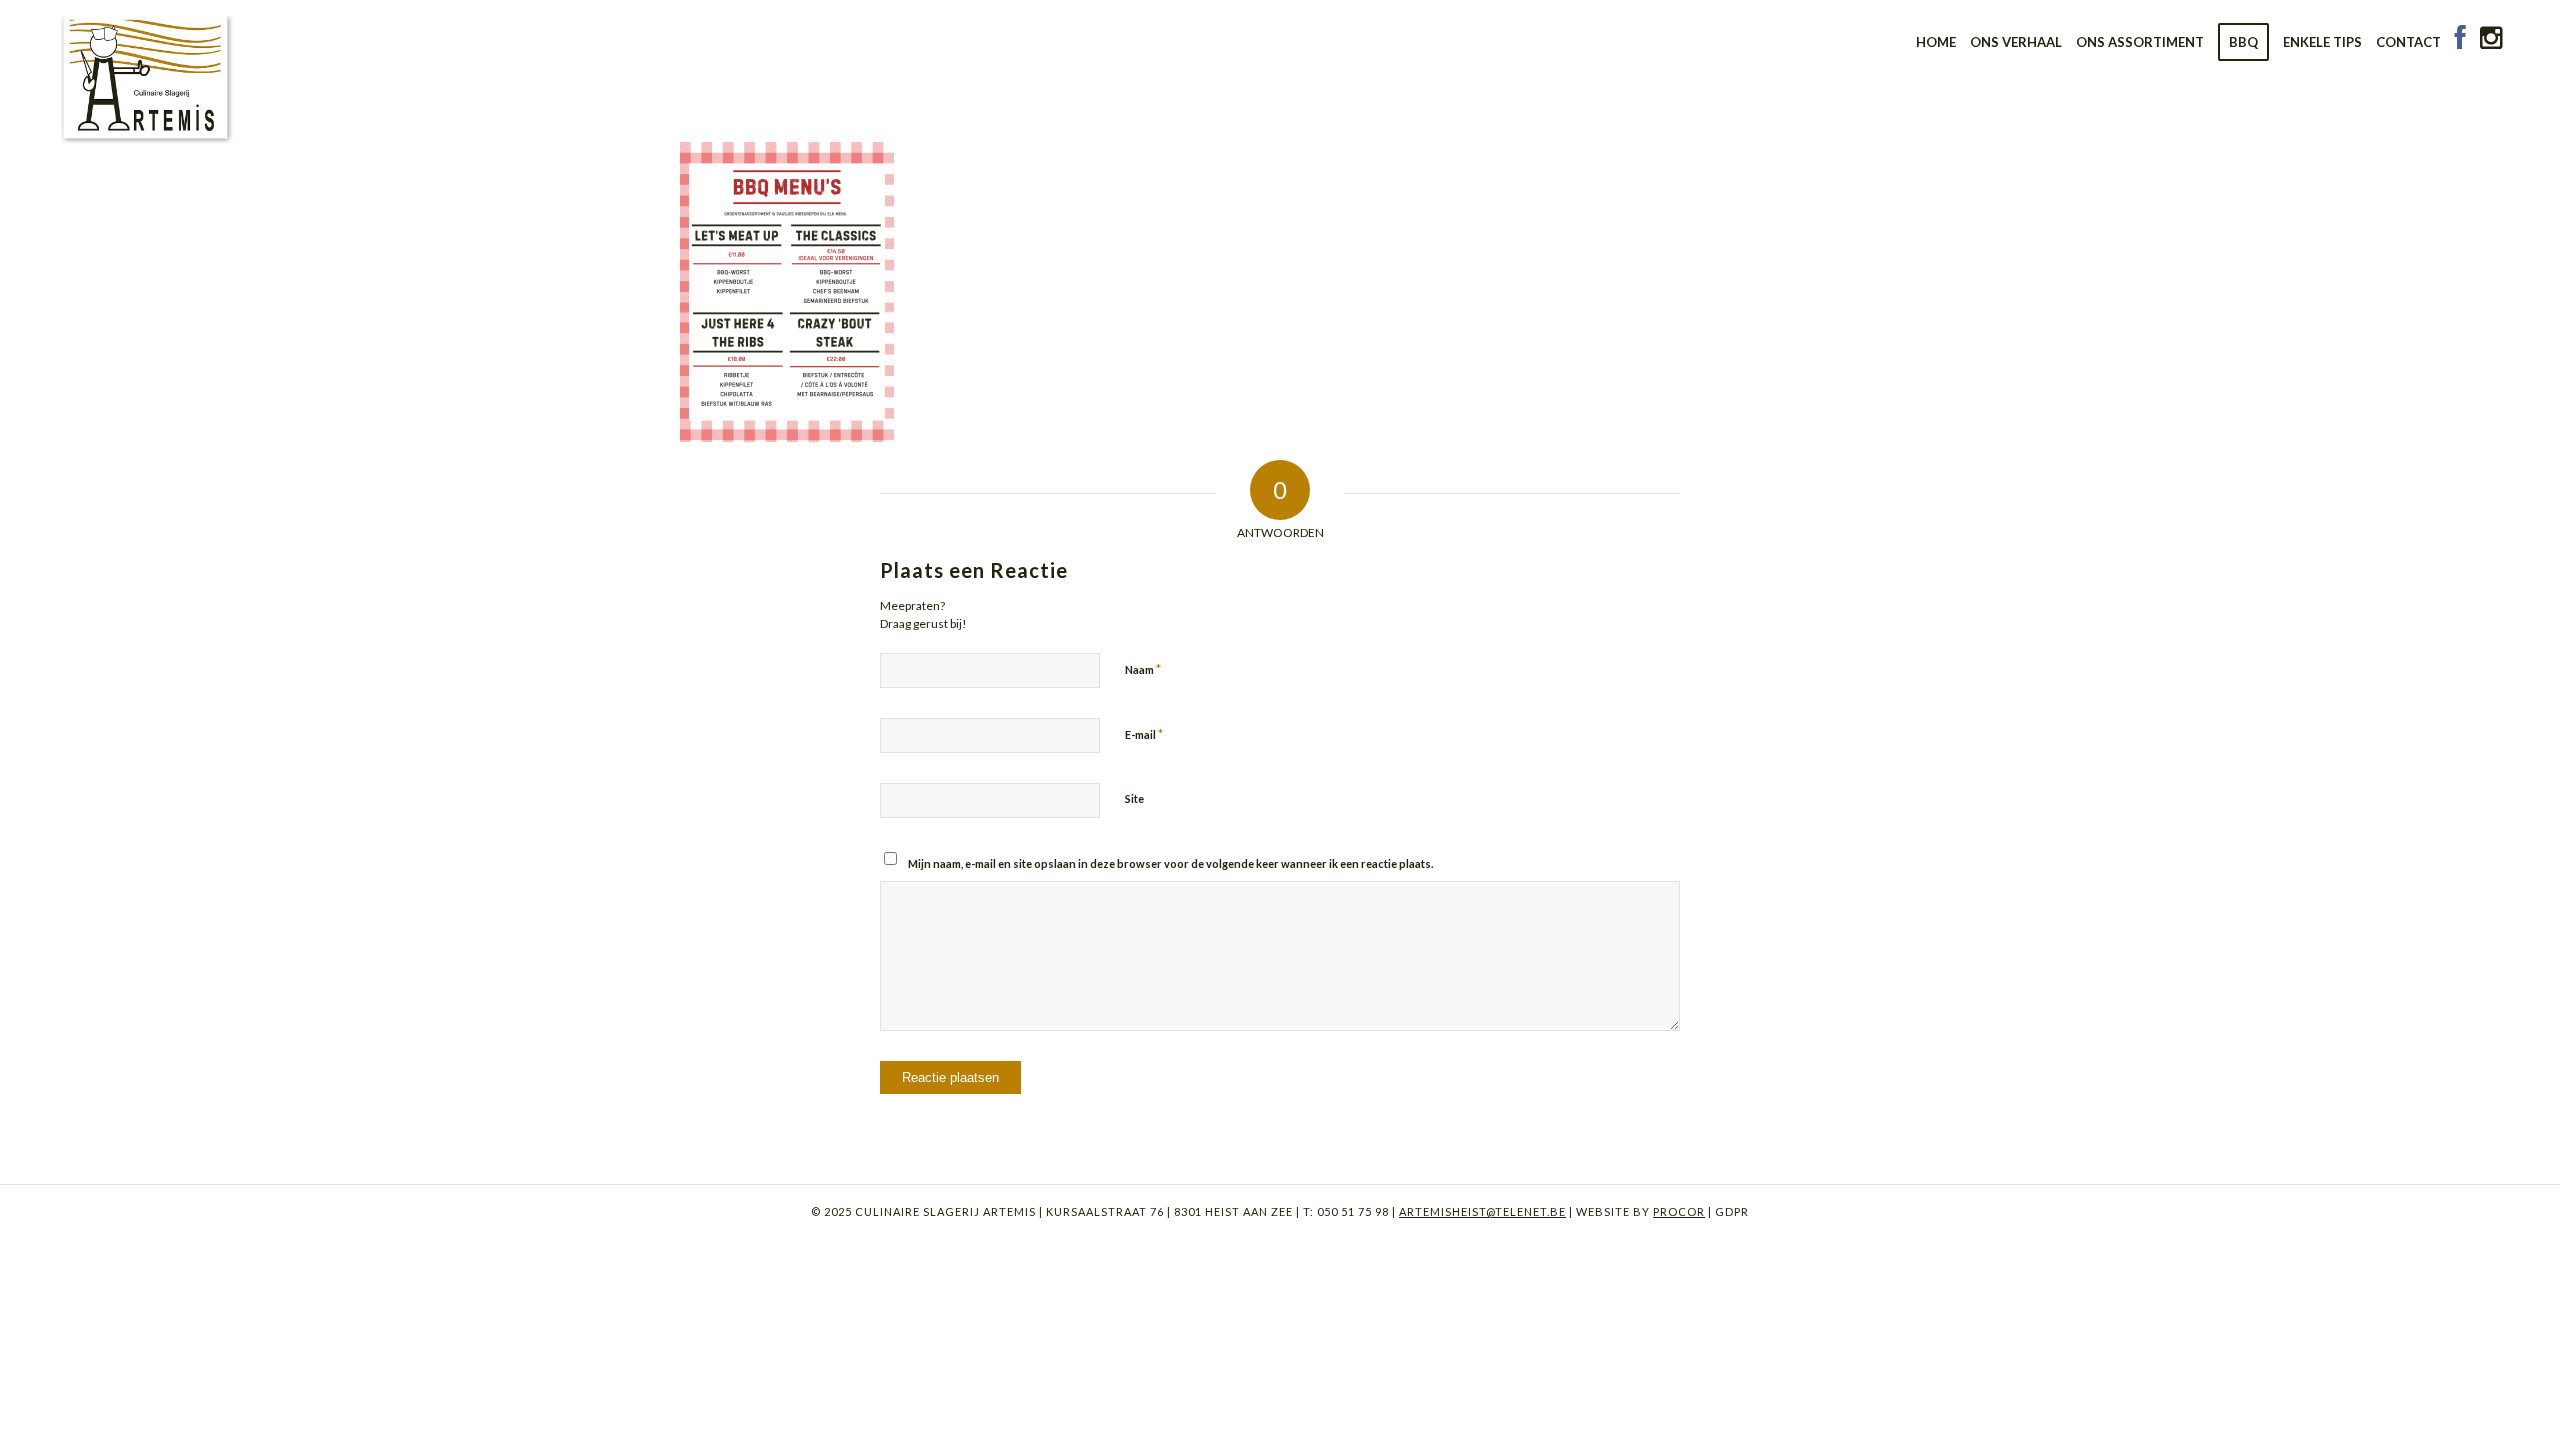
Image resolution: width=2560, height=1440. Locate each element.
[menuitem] (1936, 42)
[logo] (148, 75)
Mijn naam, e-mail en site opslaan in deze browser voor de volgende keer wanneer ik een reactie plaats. (1170, 863)
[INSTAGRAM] (2491, 42)
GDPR (1730, 1211)
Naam (1143, 669)
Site (1134, 798)
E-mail (1144, 734)
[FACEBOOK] (2460, 42)
